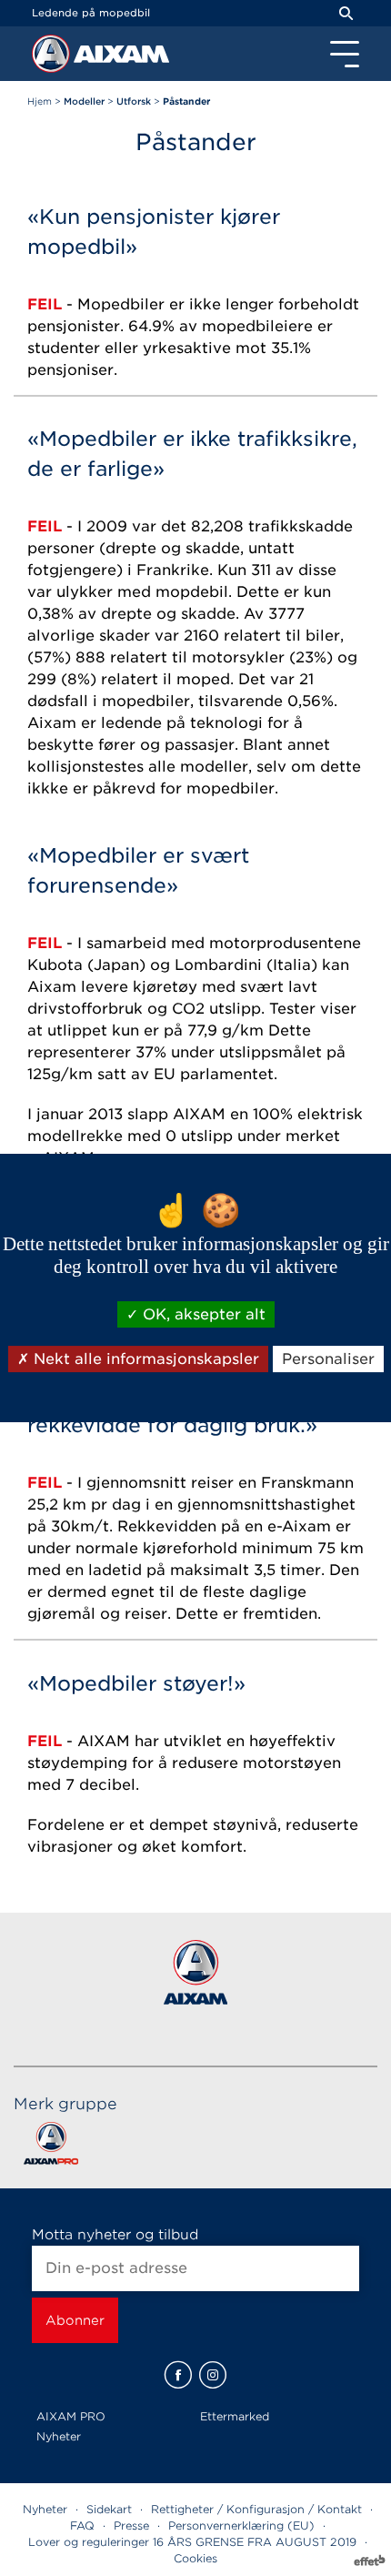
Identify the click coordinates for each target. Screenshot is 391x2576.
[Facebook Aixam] (178, 2375)
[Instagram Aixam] (213, 2375)
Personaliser (328, 1359)
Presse (131, 2525)
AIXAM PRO (71, 2416)
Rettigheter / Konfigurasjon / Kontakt (256, 2509)
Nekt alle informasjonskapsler (144, 1359)
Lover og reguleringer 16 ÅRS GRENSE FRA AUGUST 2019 (192, 2542)
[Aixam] (53, 58)
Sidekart (109, 2509)
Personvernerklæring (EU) (241, 2525)
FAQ (82, 2525)
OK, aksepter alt (202, 1314)
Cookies (195, 2558)
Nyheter (59, 2436)
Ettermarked (235, 2416)
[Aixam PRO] (50, 2147)
